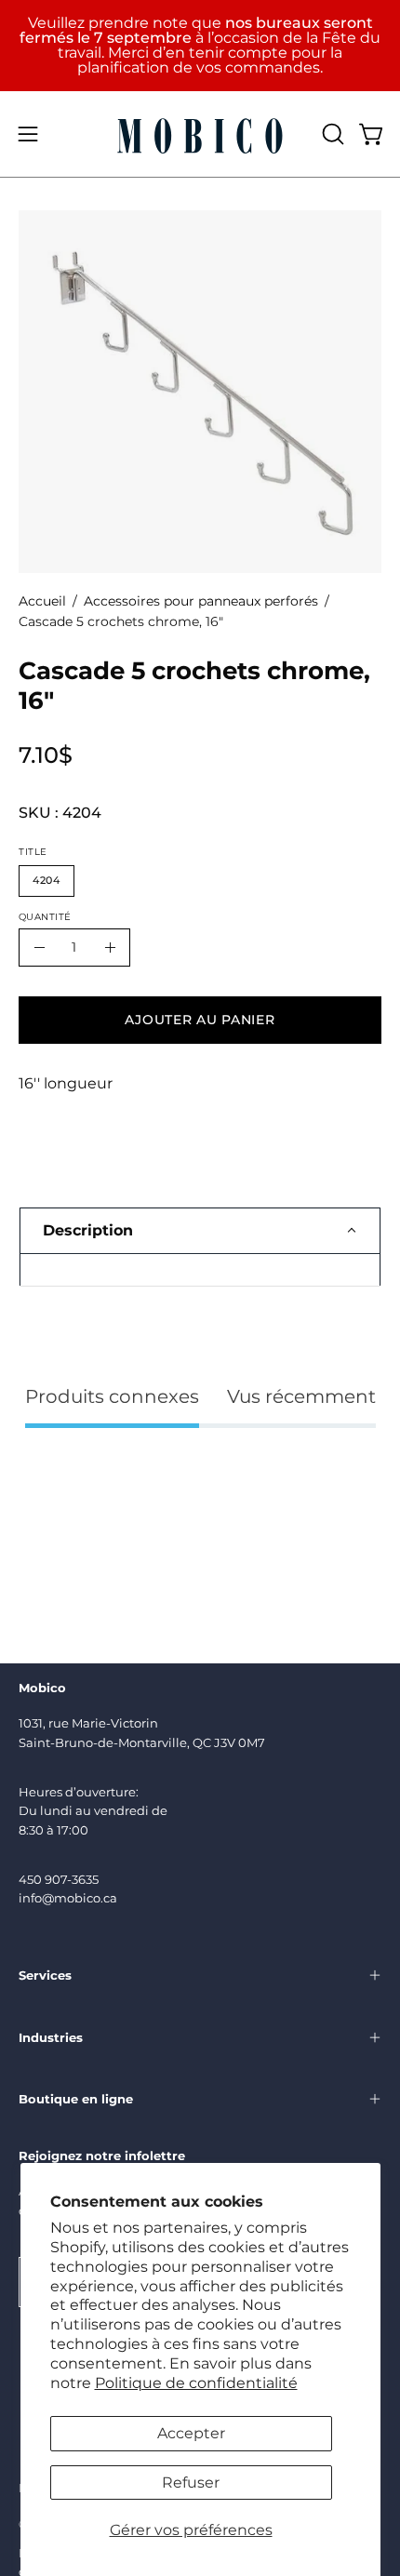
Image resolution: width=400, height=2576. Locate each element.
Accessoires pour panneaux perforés (201, 601)
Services (45, 1975)
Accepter (191, 2433)
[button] (331, 134)
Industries (51, 2037)
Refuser (191, 2483)
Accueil (42, 601)
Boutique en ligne (76, 2099)
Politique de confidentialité (196, 2383)
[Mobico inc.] (200, 134)
